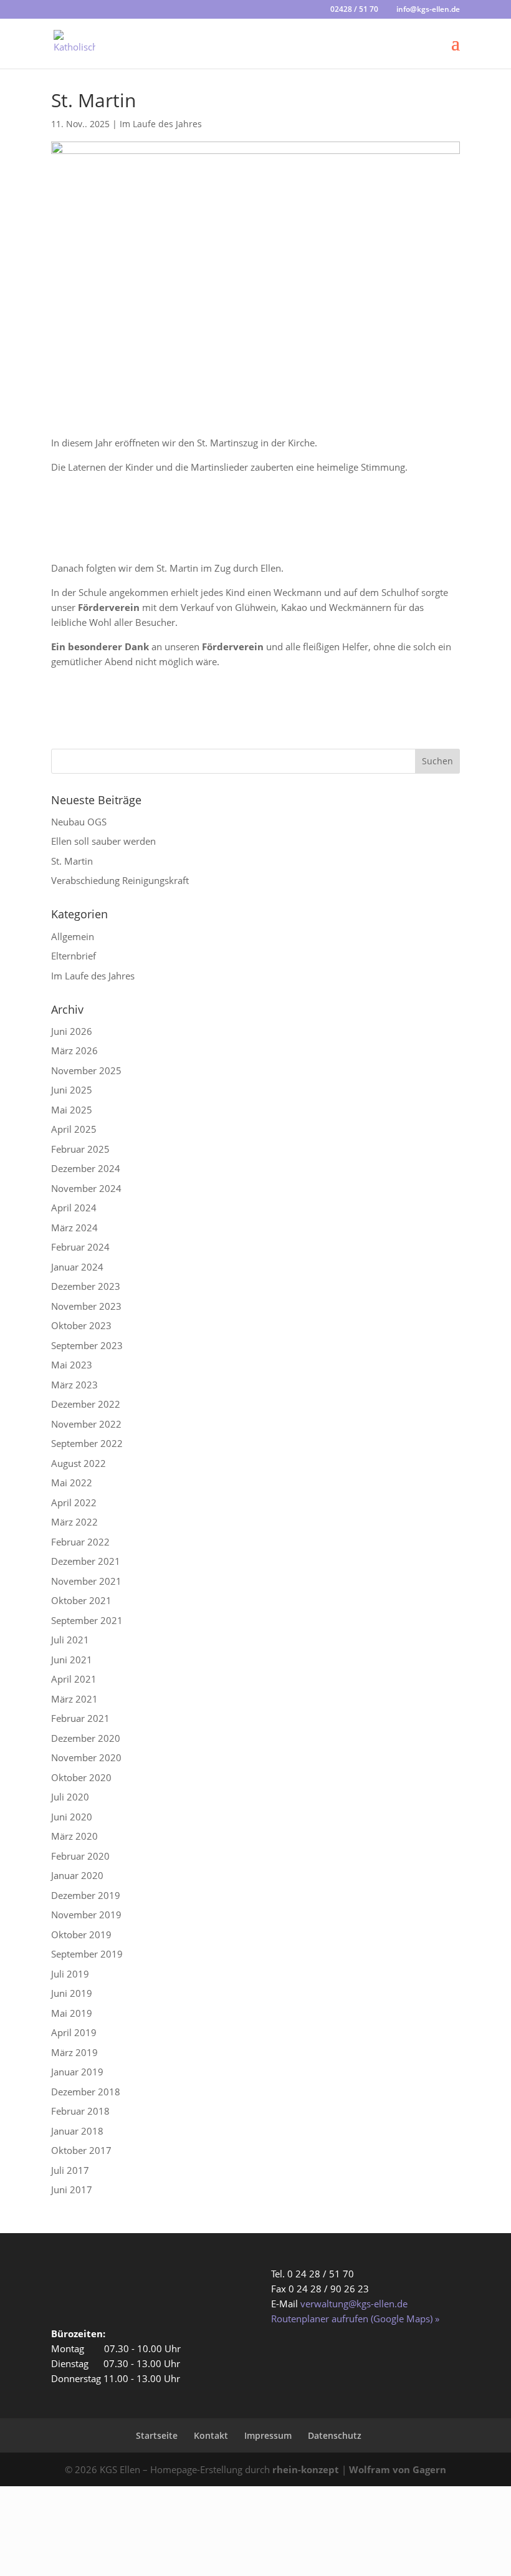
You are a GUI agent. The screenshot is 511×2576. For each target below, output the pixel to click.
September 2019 (87, 1954)
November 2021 (86, 1581)
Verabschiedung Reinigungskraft (120, 880)
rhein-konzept (306, 2469)
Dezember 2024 (86, 1168)
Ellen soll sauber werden (103, 841)
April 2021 (74, 1679)
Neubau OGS (79, 822)
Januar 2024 (77, 1267)
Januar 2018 (77, 2131)
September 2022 (87, 1443)
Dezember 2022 (86, 1404)
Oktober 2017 (81, 2150)
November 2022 (86, 1424)
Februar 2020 (80, 1856)
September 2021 (87, 1620)
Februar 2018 (80, 2111)
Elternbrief (74, 956)
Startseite (157, 2435)
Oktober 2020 (81, 1777)
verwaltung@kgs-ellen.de (354, 2304)
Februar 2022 (80, 1542)
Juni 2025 (72, 1090)
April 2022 (74, 1502)
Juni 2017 (72, 2189)
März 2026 (74, 1050)
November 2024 (86, 1188)
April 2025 (74, 1129)
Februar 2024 (80, 1247)
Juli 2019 (70, 1974)
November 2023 (86, 1306)
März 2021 (74, 1699)
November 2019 (86, 1915)
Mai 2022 (72, 1483)
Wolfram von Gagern (398, 2469)
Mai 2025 (72, 1110)
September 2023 (87, 1345)
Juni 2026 (72, 1031)
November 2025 (86, 1070)
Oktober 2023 (81, 1325)
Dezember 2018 (86, 2092)
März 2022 (74, 1522)
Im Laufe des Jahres (161, 124)
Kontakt (211, 2435)
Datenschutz (335, 2435)
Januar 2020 (77, 1875)
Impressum (268, 2435)
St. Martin (72, 861)
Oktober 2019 (81, 1934)
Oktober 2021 (81, 1600)
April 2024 (74, 1208)
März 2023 (74, 1385)
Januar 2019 (77, 2072)
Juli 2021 (70, 1640)
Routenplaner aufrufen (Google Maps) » (355, 2319)
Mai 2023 (72, 1365)
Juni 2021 (72, 1660)
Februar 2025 (80, 1149)
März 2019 (74, 2052)
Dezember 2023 (86, 1286)
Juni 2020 (72, 1817)
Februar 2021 (80, 1718)
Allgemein (73, 936)
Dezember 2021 (86, 1561)
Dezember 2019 (86, 1895)
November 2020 (86, 1757)
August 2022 (79, 1463)
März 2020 (74, 1836)
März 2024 (74, 1228)
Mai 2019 (72, 2013)
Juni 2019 (72, 1993)
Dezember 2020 (86, 1738)
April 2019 (74, 2032)
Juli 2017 (70, 2170)
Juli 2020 (70, 1797)
